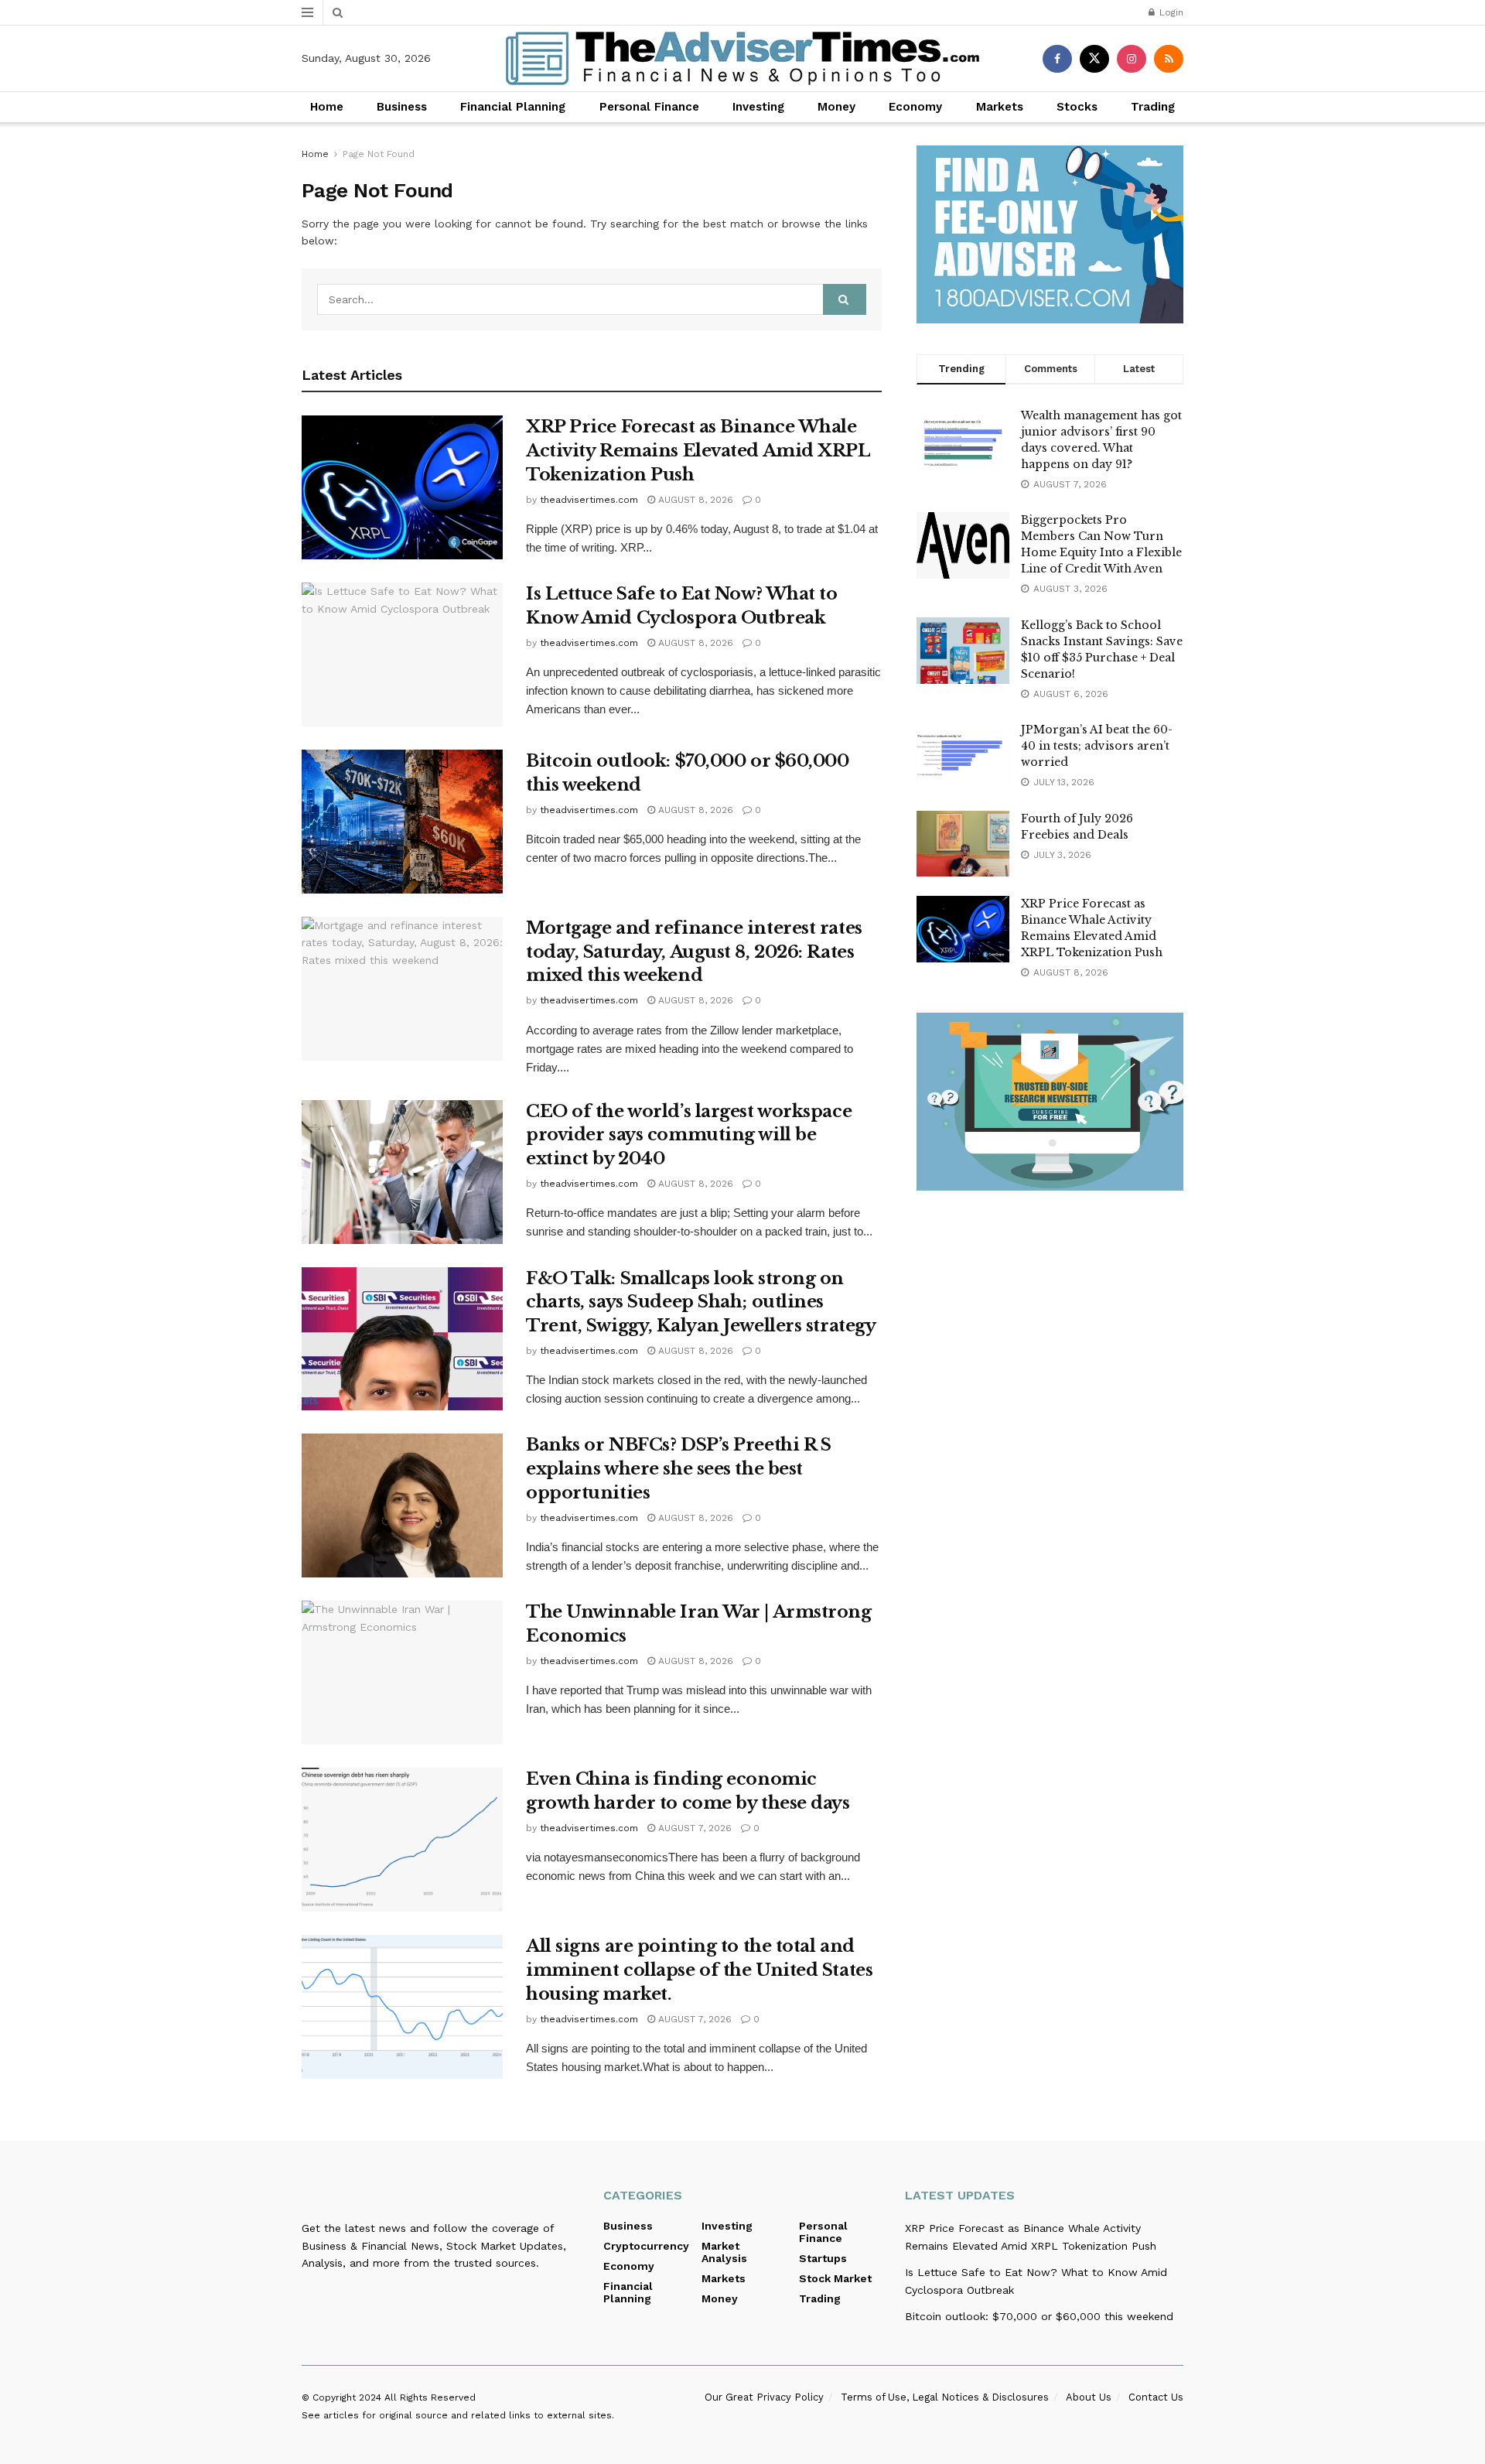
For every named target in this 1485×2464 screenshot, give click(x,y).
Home (327, 107)
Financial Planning (513, 107)
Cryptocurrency (646, 2246)
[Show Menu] (307, 12)
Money (836, 107)
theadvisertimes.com (589, 500)
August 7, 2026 (693, 1828)
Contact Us (1156, 2397)
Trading (1153, 107)
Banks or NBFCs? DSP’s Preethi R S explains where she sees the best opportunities (678, 1469)
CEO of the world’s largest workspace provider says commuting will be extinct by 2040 (689, 1135)
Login (1170, 12)
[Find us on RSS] (1169, 59)
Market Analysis (724, 2252)
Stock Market (835, 2278)
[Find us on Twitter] (1094, 59)
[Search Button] (338, 12)
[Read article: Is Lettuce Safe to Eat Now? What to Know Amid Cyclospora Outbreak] (402, 654)
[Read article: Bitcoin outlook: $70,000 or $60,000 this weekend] (402, 822)
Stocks (1077, 107)
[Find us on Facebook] (1057, 59)
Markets (1000, 107)
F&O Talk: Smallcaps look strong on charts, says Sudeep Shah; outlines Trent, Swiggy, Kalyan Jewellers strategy (701, 1302)
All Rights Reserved (430, 2397)
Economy (915, 107)
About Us (1089, 2397)
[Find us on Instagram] (1132, 59)
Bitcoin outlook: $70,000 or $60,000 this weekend (1039, 2316)
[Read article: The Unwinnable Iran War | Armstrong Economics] (402, 1673)
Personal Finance (649, 107)
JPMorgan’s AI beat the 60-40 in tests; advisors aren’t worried (1097, 746)
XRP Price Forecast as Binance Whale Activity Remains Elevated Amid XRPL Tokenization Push (698, 451)
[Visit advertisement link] (1050, 234)
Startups (823, 2258)
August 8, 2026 (694, 500)
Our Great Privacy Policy (764, 2397)
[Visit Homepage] (742, 58)
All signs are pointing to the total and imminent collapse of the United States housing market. (699, 1970)
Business (402, 107)
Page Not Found (379, 154)
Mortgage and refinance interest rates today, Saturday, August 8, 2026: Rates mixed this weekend (694, 952)
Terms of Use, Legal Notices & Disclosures (945, 2397)
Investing (758, 107)
